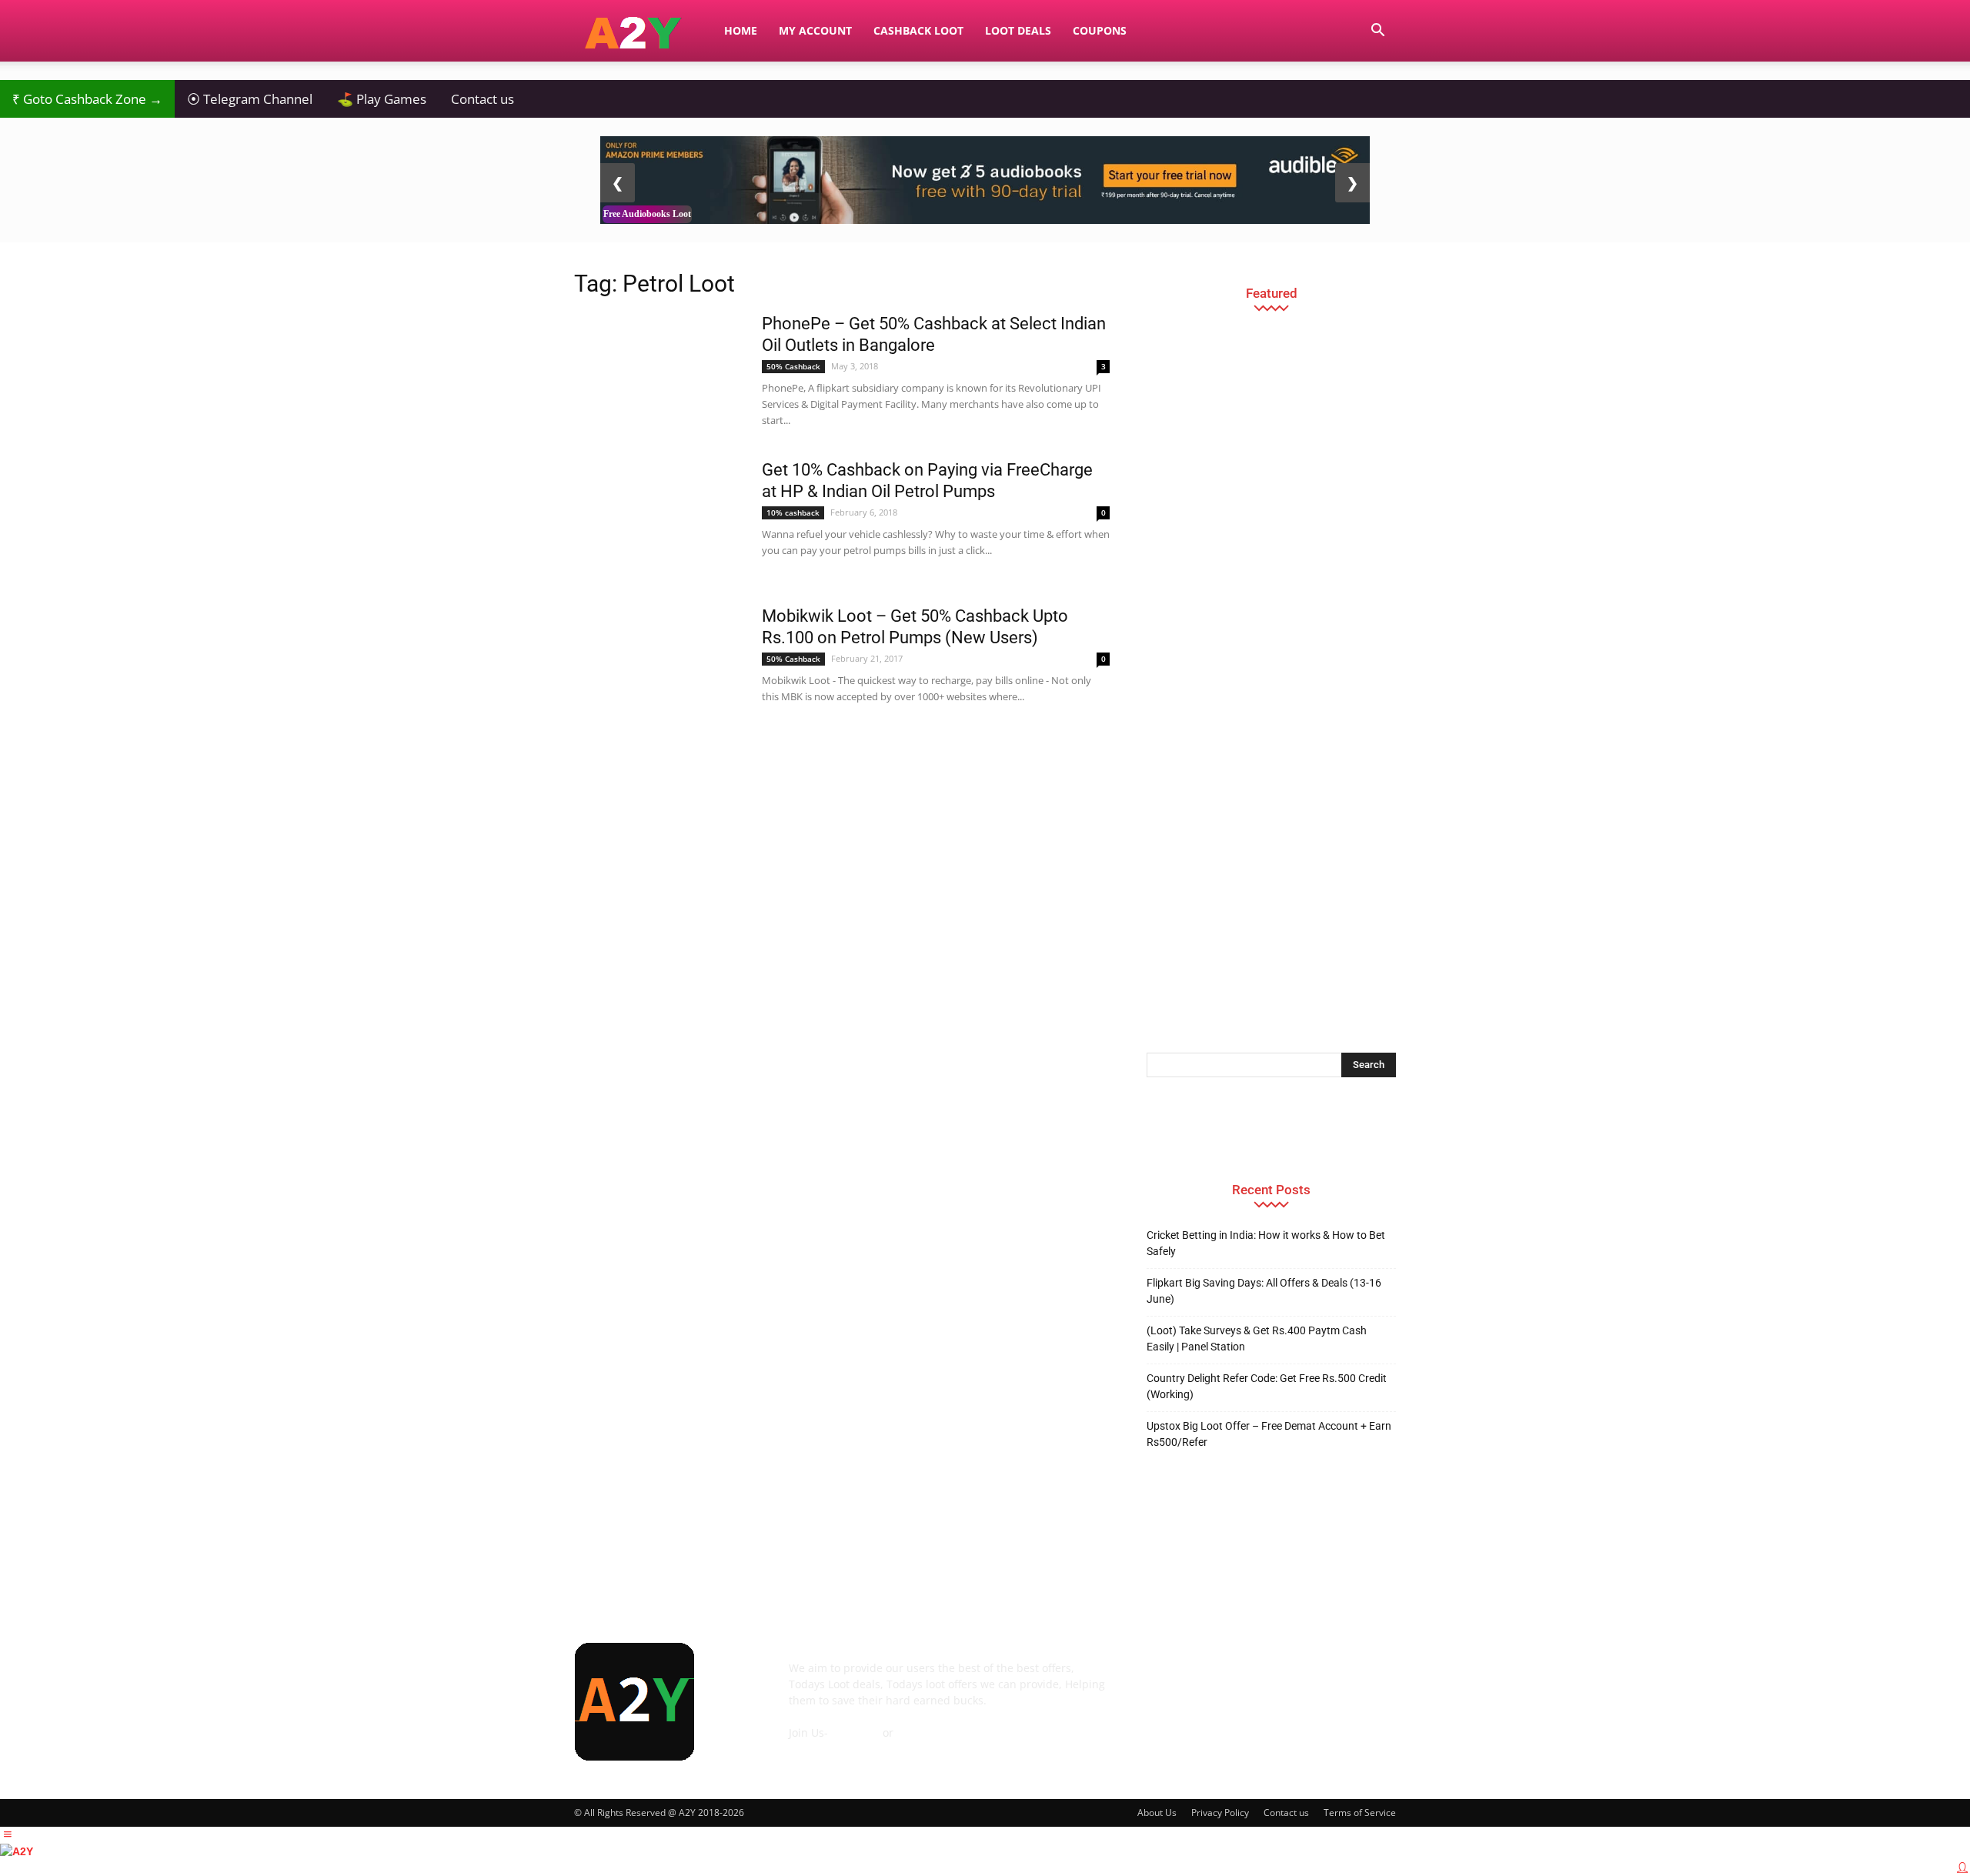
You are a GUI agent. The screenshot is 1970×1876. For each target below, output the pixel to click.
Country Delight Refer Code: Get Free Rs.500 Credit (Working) (1267, 1386)
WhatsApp (923, 1732)
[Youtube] (1370, 1679)
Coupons (1100, 30)
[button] (1377, 32)
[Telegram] (1287, 1679)
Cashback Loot (918, 30)
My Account (815, 30)
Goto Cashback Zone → (87, 99)
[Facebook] (1162, 1679)
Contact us (482, 99)
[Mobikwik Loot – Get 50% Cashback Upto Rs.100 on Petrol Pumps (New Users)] (658, 659)
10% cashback (793, 512)
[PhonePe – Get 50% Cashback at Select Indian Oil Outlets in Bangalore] (658, 371)
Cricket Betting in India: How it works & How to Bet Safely (1266, 1243)
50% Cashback (793, 366)
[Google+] (1204, 1679)
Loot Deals (1018, 30)
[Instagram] (1245, 1679)
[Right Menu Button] (1962, 1868)
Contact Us (816, 1749)
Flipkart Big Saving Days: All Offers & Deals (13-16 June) (1264, 1291)
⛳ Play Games (382, 99)
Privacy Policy (1220, 1813)
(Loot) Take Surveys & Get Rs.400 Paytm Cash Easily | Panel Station (1257, 1339)
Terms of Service (1360, 1813)
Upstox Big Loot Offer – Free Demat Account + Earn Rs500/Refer (1269, 1434)
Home (741, 30)
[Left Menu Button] (8, 1834)
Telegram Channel (250, 99)
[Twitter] (1328, 1679)
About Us (1157, 1813)
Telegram (855, 1732)
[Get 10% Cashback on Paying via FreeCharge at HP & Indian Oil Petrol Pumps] (658, 517)
